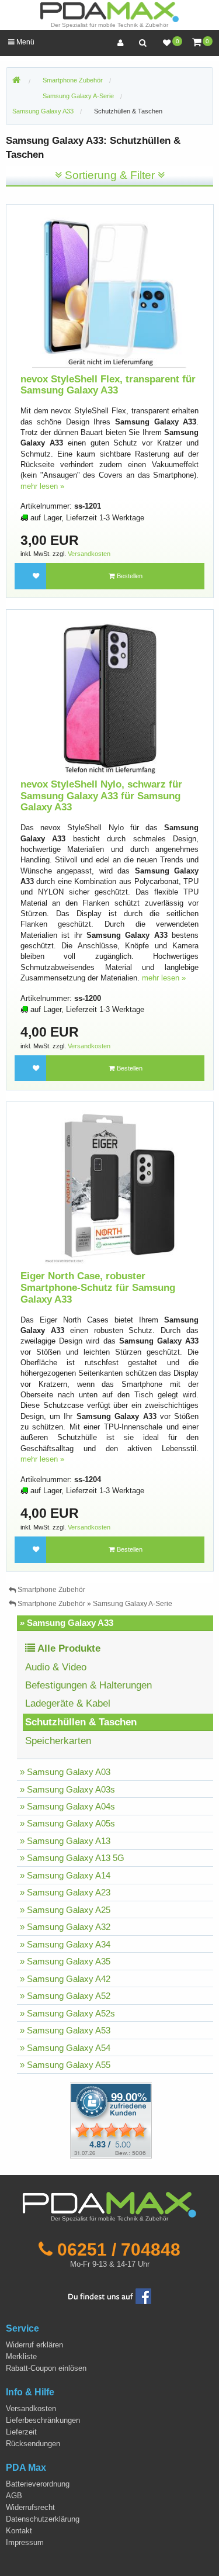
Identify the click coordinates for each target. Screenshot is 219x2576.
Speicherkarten (58, 1741)
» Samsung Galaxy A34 (65, 1944)
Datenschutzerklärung (43, 2519)
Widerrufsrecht (30, 2507)
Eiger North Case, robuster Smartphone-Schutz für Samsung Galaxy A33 (98, 1287)
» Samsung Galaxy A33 (67, 1623)
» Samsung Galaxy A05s (67, 1823)
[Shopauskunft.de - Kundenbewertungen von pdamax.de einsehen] (111, 2120)
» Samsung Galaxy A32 (65, 1927)
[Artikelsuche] (142, 43)
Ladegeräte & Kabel (68, 1703)
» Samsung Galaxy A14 (65, 1875)
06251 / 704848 (119, 2249)
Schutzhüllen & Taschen (128, 111)
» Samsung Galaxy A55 (65, 2065)
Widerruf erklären (34, 2345)
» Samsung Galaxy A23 (65, 1892)
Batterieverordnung (38, 2484)
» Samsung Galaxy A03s (67, 1789)
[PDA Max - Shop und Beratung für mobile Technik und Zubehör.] (16, 81)
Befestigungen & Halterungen (88, 1685)
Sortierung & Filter (110, 175)
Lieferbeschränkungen (43, 2420)
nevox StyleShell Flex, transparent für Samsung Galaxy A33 (108, 385)
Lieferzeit (21, 2432)
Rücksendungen (33, 2444)
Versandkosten (89, 554)
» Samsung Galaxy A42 (65, 1979)
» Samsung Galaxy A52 (65, 1996)
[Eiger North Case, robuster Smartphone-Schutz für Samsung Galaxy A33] (110, 1187)
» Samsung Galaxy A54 (65, 2048)
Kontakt (19, 2531)
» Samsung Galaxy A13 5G (72, 1858)
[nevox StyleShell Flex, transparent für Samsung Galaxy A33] (110, 290)
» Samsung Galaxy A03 (65, 1772)
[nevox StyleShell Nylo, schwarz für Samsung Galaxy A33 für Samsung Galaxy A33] (110, 695)
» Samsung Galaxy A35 (65, 1961)
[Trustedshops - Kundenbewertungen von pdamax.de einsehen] (69, 2120)
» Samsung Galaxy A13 (65, 1841)
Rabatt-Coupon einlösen (46, 2368)
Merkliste (21, 2356)
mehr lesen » (42, 486)
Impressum (25, 2542)
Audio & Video (56, 1667)
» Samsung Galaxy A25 (65, 1910)
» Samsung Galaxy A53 (65, 2030)
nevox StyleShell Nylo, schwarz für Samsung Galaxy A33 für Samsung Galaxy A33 (101, 796)
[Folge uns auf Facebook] (110, 2296)
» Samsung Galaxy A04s (67, 1806)
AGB (14, 2496)
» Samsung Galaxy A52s (67, 2013)
